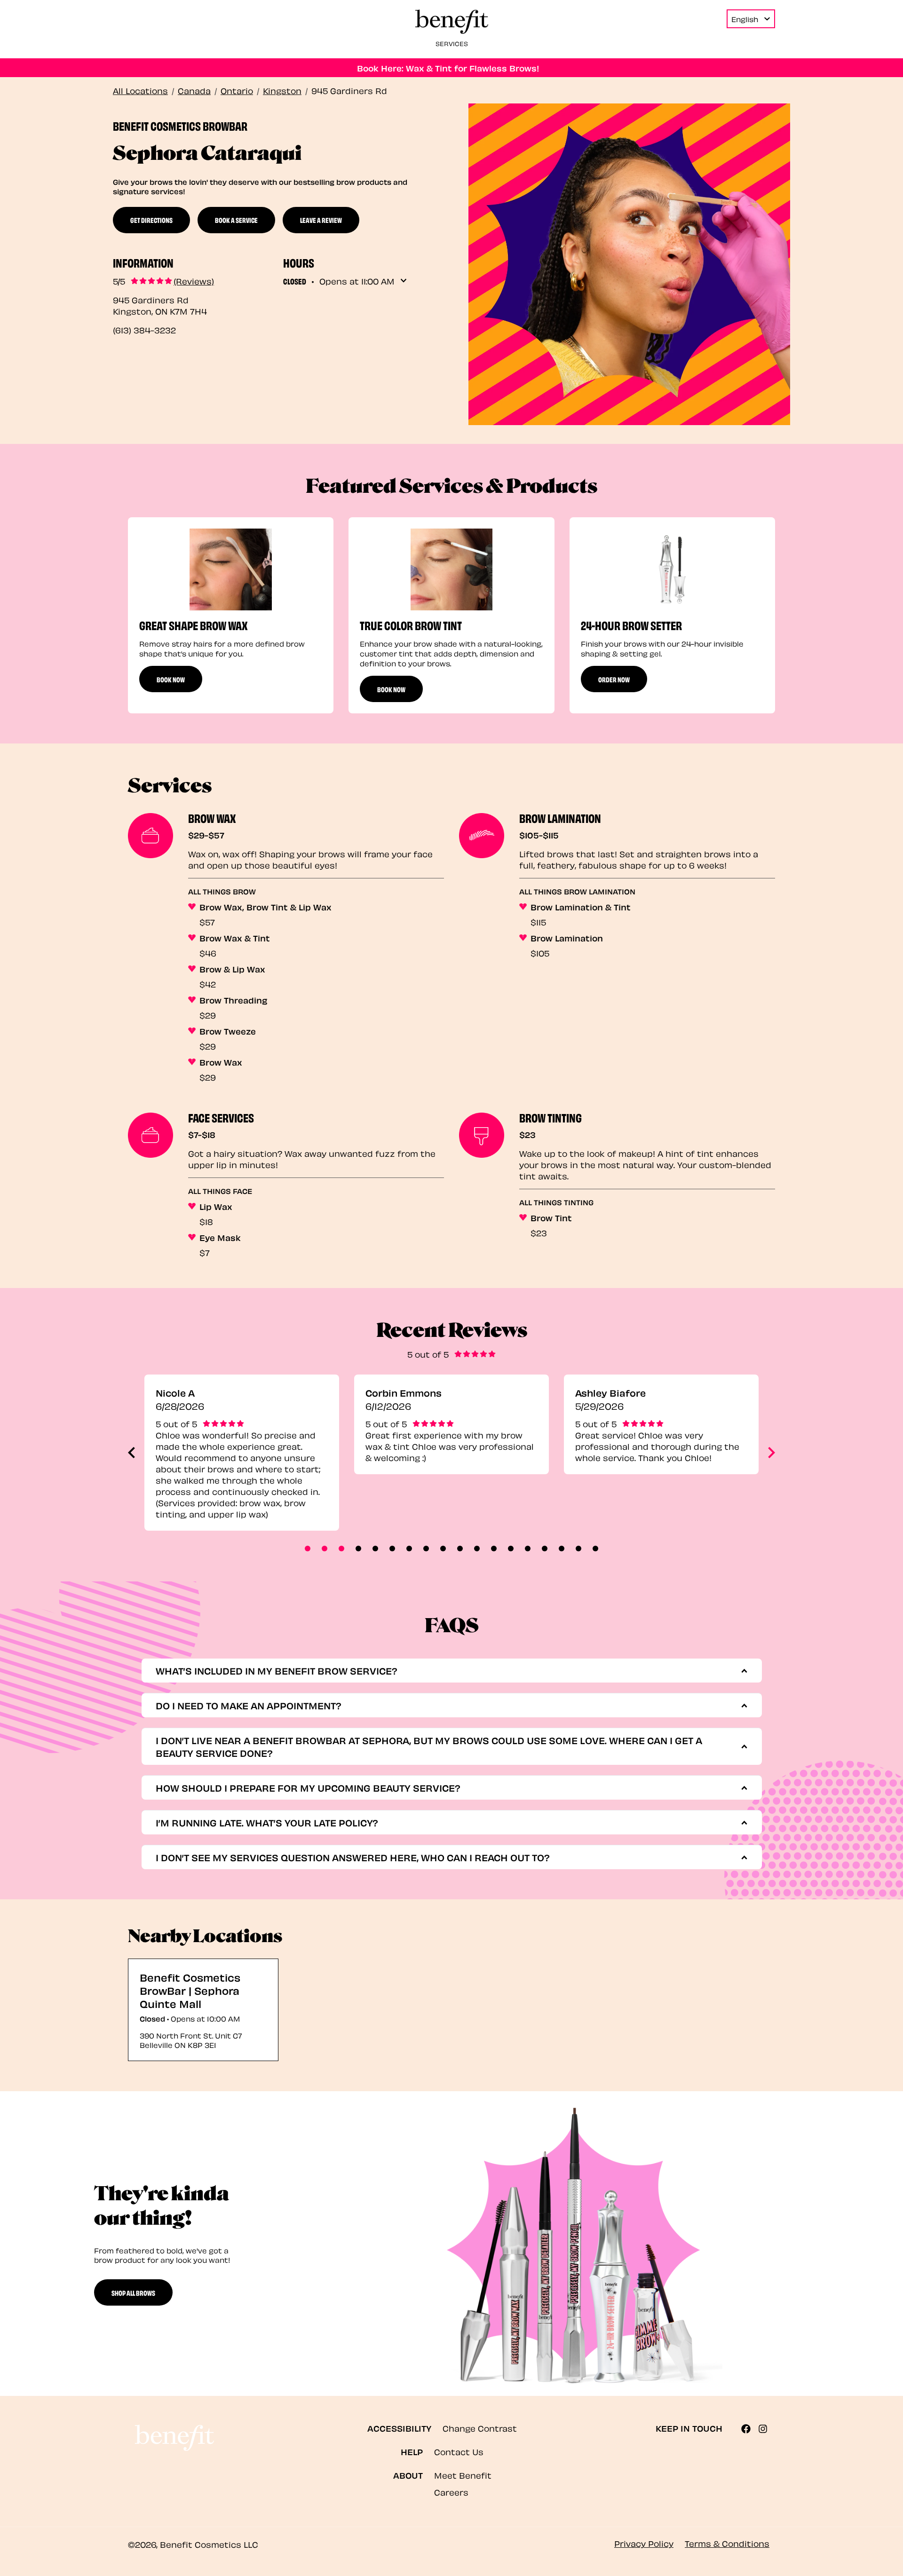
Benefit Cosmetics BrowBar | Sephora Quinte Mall (190, 1990)
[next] (772, 1453)
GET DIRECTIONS (151, 220)
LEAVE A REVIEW (321, 220)
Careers (451, 2492)
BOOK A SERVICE (236, 220)
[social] (750, 2429)
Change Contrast (480, 2428)
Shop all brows (133, 2292)
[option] (231, 615)
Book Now (171, 679)
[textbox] (448, 1671)
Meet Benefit (463, 2475)
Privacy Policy (644, 2543)
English (745, 19)
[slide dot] (308, 1549)
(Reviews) (194, 281)
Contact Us (459, 2451)
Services (452, 43)
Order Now (614, 679)
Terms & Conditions (727, 2543)
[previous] (131, 1453)
